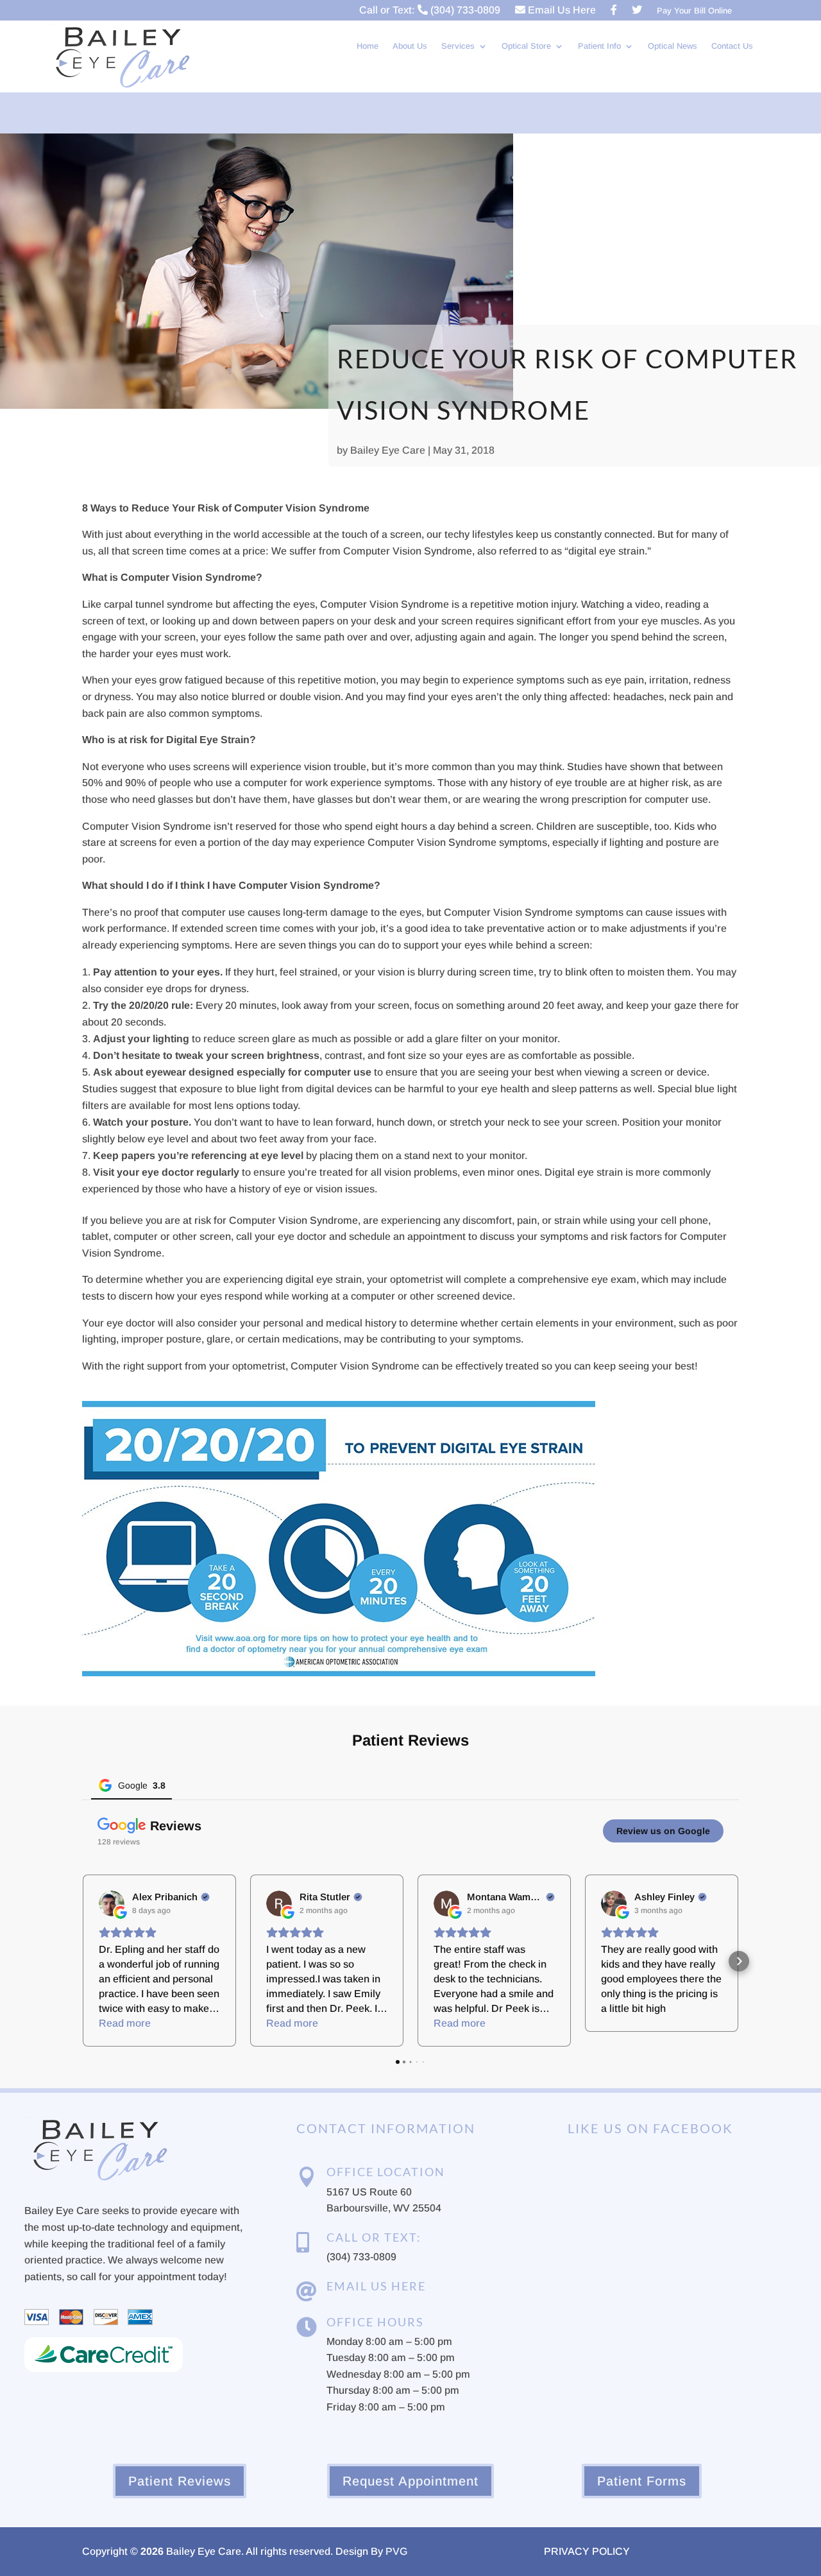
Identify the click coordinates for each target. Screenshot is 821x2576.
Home (368, 46)
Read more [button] (125, 2023)
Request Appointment (410, 2481)
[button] (82, 1961)
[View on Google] (112, 1903)
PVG (396, 2551)
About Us (410, 46)
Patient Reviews (180, 2481)
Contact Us (732, 46)
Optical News (673, 46)
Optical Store (526, 46)
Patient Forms (642, 2481)
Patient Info (599, 46)
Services (458, 46)
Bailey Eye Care (388, 450)
